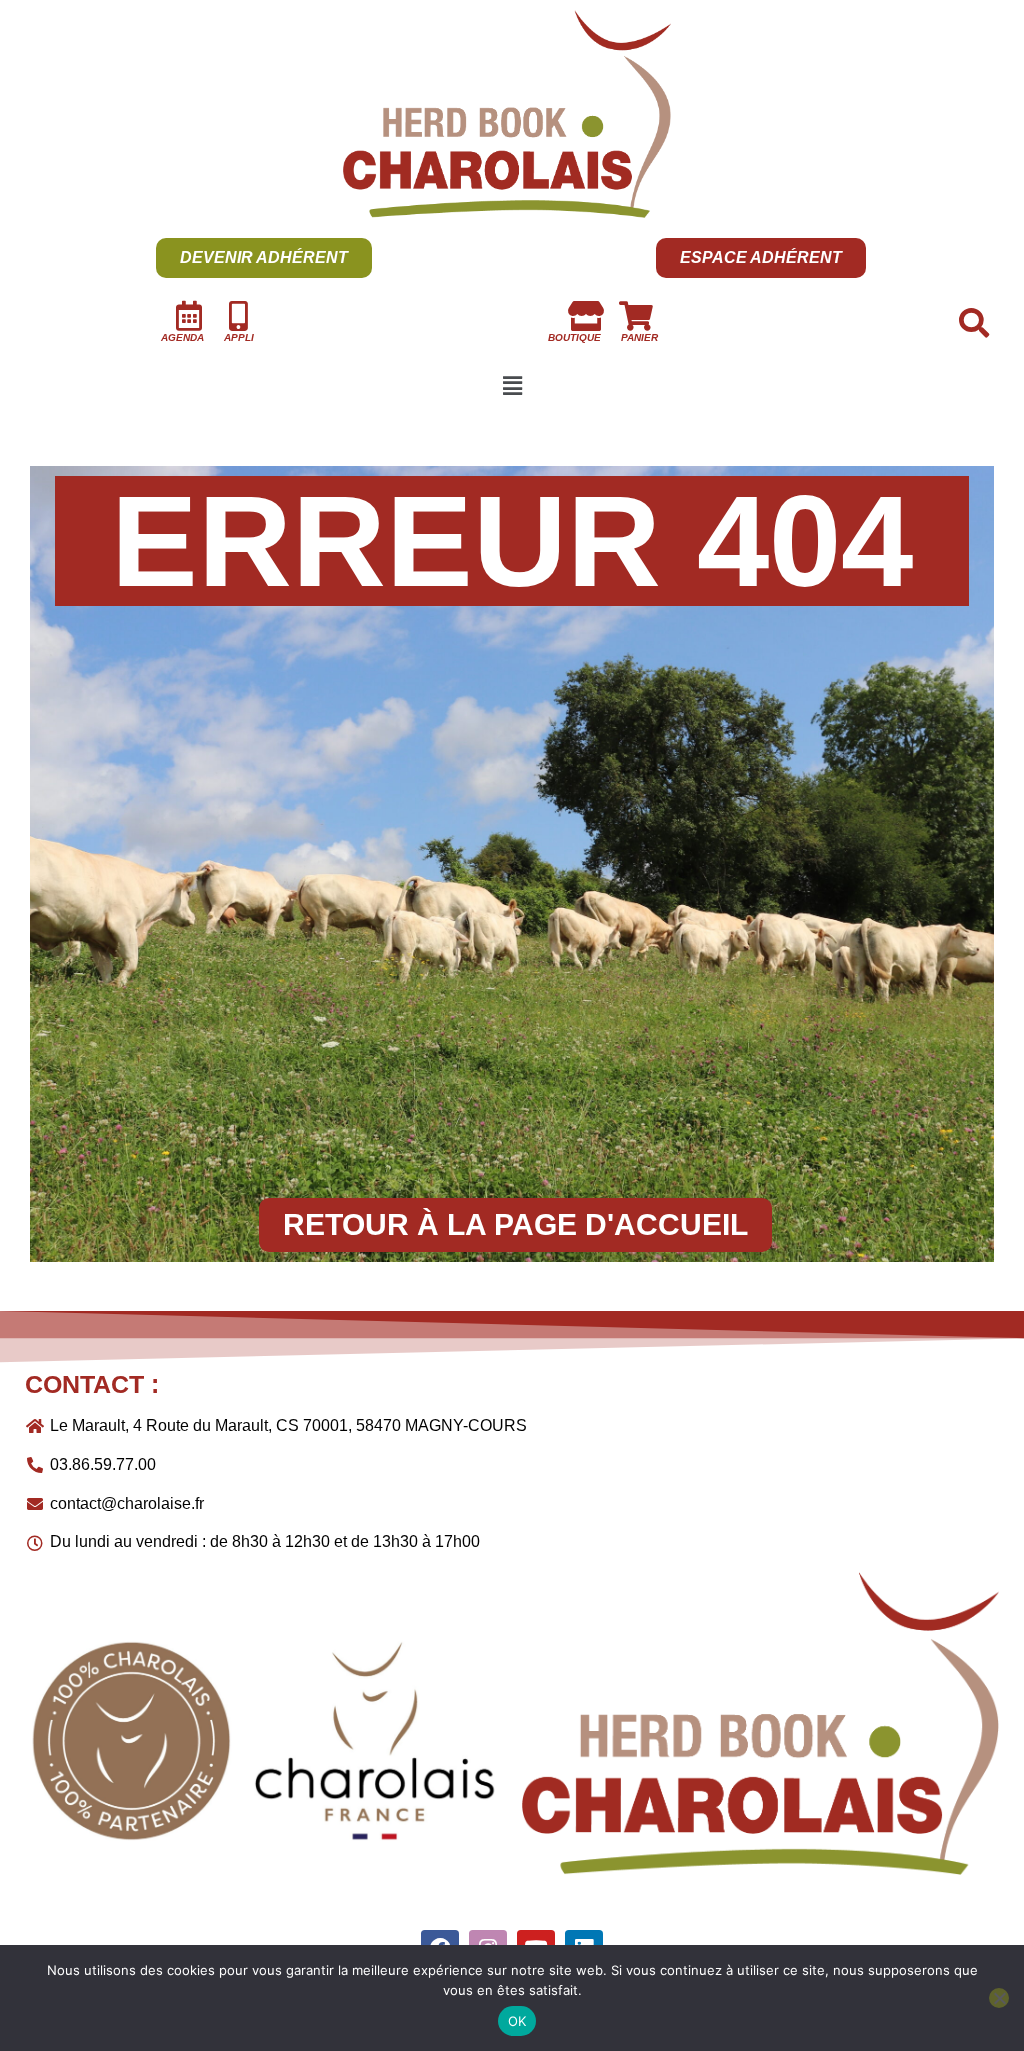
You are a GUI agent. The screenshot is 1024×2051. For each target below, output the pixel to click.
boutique (574, 337)
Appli (239, 337)
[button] (512, 387)
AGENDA (182, 337)
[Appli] (239, 316)
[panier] (636, 316)
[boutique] (586, 316)
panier (639, 337)
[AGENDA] (189, 316)
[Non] (999, 1998)
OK (517, 2021)
